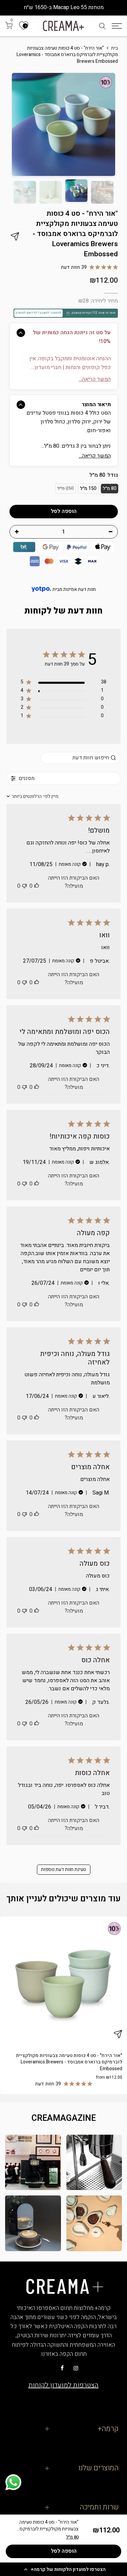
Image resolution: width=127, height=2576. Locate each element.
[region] (63, 683)
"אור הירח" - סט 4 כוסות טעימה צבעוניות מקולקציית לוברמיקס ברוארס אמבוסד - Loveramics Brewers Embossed (69, 2062)
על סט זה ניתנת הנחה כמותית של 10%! (72, 337)
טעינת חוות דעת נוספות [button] (63, 1869)
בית (114, 48)
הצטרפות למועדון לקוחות (63, 2385)
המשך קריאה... (95, 456)
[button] (63, 2569)
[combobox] (33, 796)
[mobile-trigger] (117, 26)
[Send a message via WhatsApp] (13, 2482)
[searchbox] (81, 758)
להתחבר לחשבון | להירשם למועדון (38, 313)
